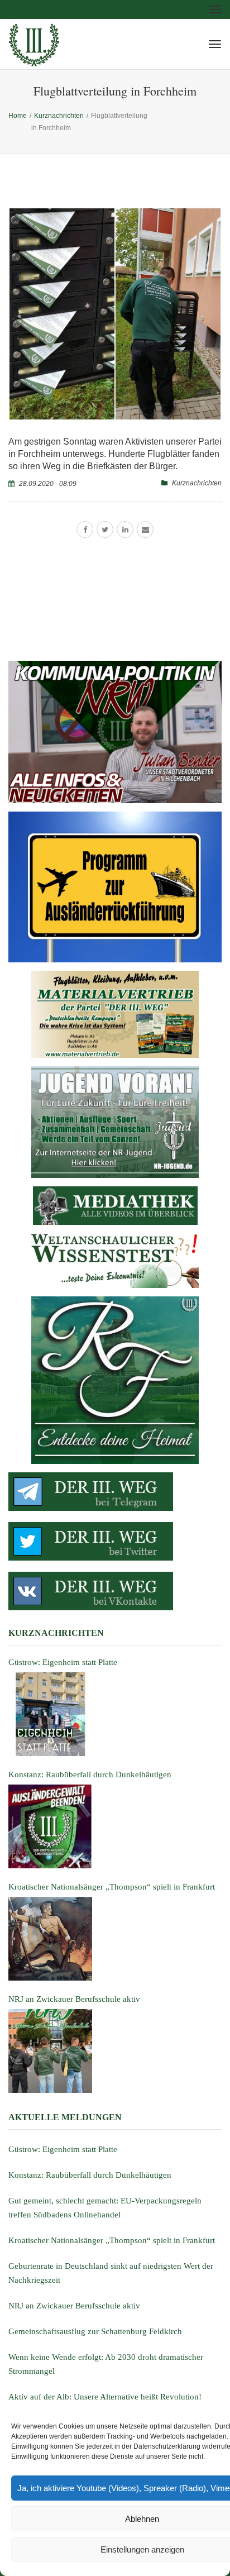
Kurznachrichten (197, 483)
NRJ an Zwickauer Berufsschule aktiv (74, 2306)
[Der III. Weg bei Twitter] (115, 1541)
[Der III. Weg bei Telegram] (115, 1492)
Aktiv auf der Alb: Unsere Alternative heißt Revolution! (105, 2397)
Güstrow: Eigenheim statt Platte (63, 2149)
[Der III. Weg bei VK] (115, 1591)
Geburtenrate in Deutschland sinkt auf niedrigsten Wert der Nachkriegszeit (111, 2273)
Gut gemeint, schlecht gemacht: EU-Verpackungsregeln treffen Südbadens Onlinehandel (105, 2208)
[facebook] (85, 529)
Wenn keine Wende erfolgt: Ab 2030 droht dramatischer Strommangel (106, 2364)
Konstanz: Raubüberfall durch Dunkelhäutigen (90, 2175)
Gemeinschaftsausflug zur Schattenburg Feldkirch (95, 2331)
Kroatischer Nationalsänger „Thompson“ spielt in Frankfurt (112, 2240)
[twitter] (105, 529)
